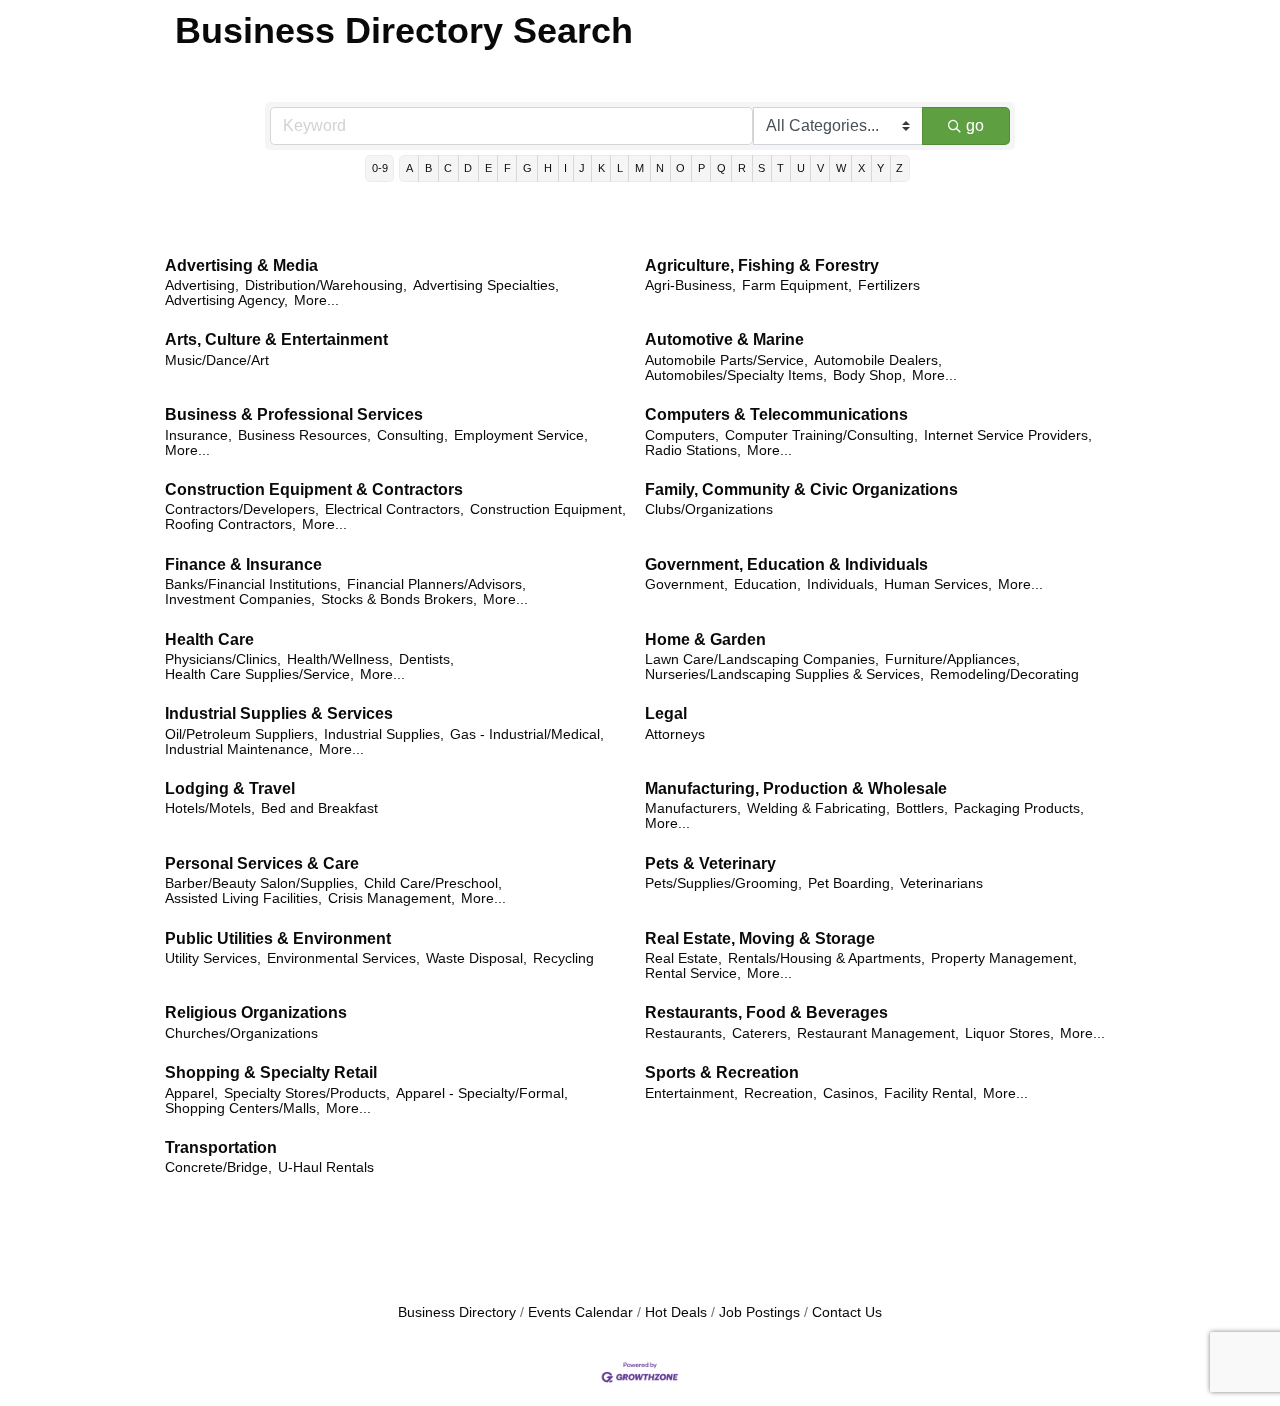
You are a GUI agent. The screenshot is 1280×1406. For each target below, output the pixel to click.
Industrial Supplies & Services (279, 713)
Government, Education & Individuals (786, 564)
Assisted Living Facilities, (243, 898)
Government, (686, 584)
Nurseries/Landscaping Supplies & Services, (784, 674)
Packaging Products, (1019, 808)
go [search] (975, 125)
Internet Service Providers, (1008, 435)
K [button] (601, 168)
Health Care (209, 639)
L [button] (620, 168)
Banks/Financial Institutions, (253, 584)
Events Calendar (580, 1312)
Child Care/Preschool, (433, 883)
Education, (767, 584)
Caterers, (761, 1033)
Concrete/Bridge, (218, 1167)
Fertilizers (889, 285)
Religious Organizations (256, 1012)
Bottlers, (922, 808)
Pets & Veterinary (710, 863)
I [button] (565, 168)
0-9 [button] (380, 168)
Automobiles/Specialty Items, (736, 375)
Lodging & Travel (230, 788)
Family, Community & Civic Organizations (801, 489)
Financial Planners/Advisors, (436, 584)
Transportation (221, 1147)
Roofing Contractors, (230, 524)
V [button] (820, 168)
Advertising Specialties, (486, 285)
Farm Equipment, (797, 285)
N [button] (660, 168)
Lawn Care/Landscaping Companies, (762, 659)
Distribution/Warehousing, (326, 285)
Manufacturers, (693, 808)
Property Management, (1004, 958)
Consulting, (412, 435)
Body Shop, (869, 375)
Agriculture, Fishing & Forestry (762, 265)
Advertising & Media (241, 265)
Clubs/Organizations (709, 509)
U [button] (801, 168)
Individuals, (842, 584)
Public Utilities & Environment (278, 938)
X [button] (861, 168)
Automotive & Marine (724, 339)
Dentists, (426, 659)
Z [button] (899, 168)
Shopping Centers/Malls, (242, 1108)
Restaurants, (685, 1033)
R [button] (742, 168)
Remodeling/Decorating (1004, 674)
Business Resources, (304, 435)
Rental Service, (693, 973)
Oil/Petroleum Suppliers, (241, 734)
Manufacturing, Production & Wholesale (796, 788)
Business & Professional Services (294, 414)
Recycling (563, 958)
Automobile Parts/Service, (726, 360)
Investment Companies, (240, 599)
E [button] (488, 168)
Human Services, (938, 584)
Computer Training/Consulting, (821, 435)
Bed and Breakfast (319, 808)
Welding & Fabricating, (818, 808)
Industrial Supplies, (384, 734)
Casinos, (850, 1093)
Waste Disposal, (476, 958)
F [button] (507, 168)
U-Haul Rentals (326, 1167)
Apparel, (191, 1093)
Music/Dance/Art (217, 360)
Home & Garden (705, 639)
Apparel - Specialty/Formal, (482, 1093)
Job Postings (759, 1312)
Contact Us (847, 1312)
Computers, (682, 435)
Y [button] (880, 168)
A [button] (409, 168)
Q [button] (721, 168)
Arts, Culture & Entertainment (276, 339)
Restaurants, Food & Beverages (766, 1012)
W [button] (841, 168)
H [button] (548, 168)
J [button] (582, 168)
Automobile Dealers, (878, 360)
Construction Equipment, (548, 509)
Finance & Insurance (243, 564)
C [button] (448, 168)
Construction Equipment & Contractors (314, 489)
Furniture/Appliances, (952, 659)
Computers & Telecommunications (776, 414)
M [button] (639, 168)
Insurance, (198, 435)
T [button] (780, 168)
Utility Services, (213, 958)
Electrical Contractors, (394, 509)
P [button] (701, 168)
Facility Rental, (930, 1093)
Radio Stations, (693, 450)
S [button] (761, 168)
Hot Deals (676, 1312)
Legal (666, 713)
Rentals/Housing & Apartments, (826, 958)
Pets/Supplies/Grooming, (723, 883)
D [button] (468, 168)
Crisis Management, (391, 898)
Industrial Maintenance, (239, 749)
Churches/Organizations (241, 1033)
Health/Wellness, (340, 659)
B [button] (428, 168)
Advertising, (202, 285)
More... (316, 300)
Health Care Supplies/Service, (259, 674)
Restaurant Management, (878, 1033)
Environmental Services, (343, 958)
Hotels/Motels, (210, 808)
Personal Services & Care (262, 863)
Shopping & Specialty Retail (271, 1072)
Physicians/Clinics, (223, 659)
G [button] (527, 168)
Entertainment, (691, 1093)
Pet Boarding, (851, 883)
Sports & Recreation (722, 1072)
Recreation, (780, 1093)
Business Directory (457, 1312)
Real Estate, (683, 958)
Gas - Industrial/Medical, (527, 734)
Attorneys (675, 734)
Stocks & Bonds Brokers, (399, 599)
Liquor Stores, (1009, 1033)
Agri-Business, (690, 285)
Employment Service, (521, 435)
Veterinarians (941, 883)
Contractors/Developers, (242, 509)
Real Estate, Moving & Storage (760, 938)
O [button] (680, 168)
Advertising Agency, (226, 300)
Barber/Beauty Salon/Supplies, (261, 883)
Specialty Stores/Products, (307, 1093)
